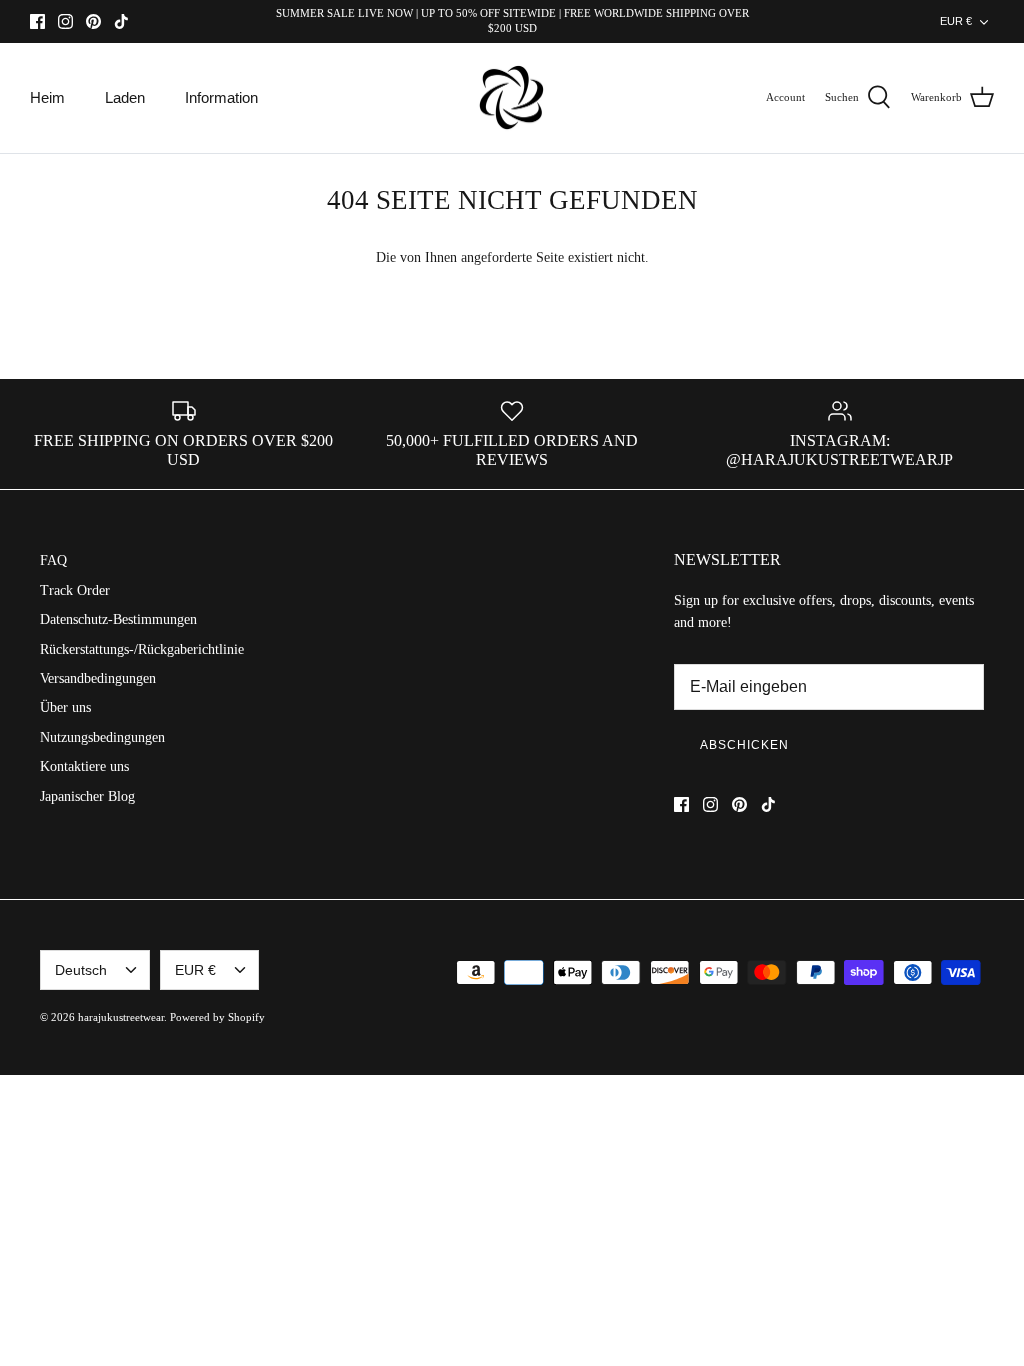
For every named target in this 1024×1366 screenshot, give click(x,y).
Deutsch (81, 970)
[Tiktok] (121, 21)
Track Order (75, 590)
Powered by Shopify (217, 1017)
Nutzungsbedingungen (102, 737)
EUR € (956, 21)
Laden (125, 97)
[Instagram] (65, 21)
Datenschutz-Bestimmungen (118, 619)
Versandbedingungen (98, 678)
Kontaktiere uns (84, 766)
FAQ (53, 560)
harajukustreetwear (121, 1017)
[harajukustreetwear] (512, 98)
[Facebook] (37, 21)
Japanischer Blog (87, 796)
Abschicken (744, 745)
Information (221, 97)
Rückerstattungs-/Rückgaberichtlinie (142, 649)
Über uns (65, 707)
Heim (47, 97)
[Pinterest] (93, 21)
